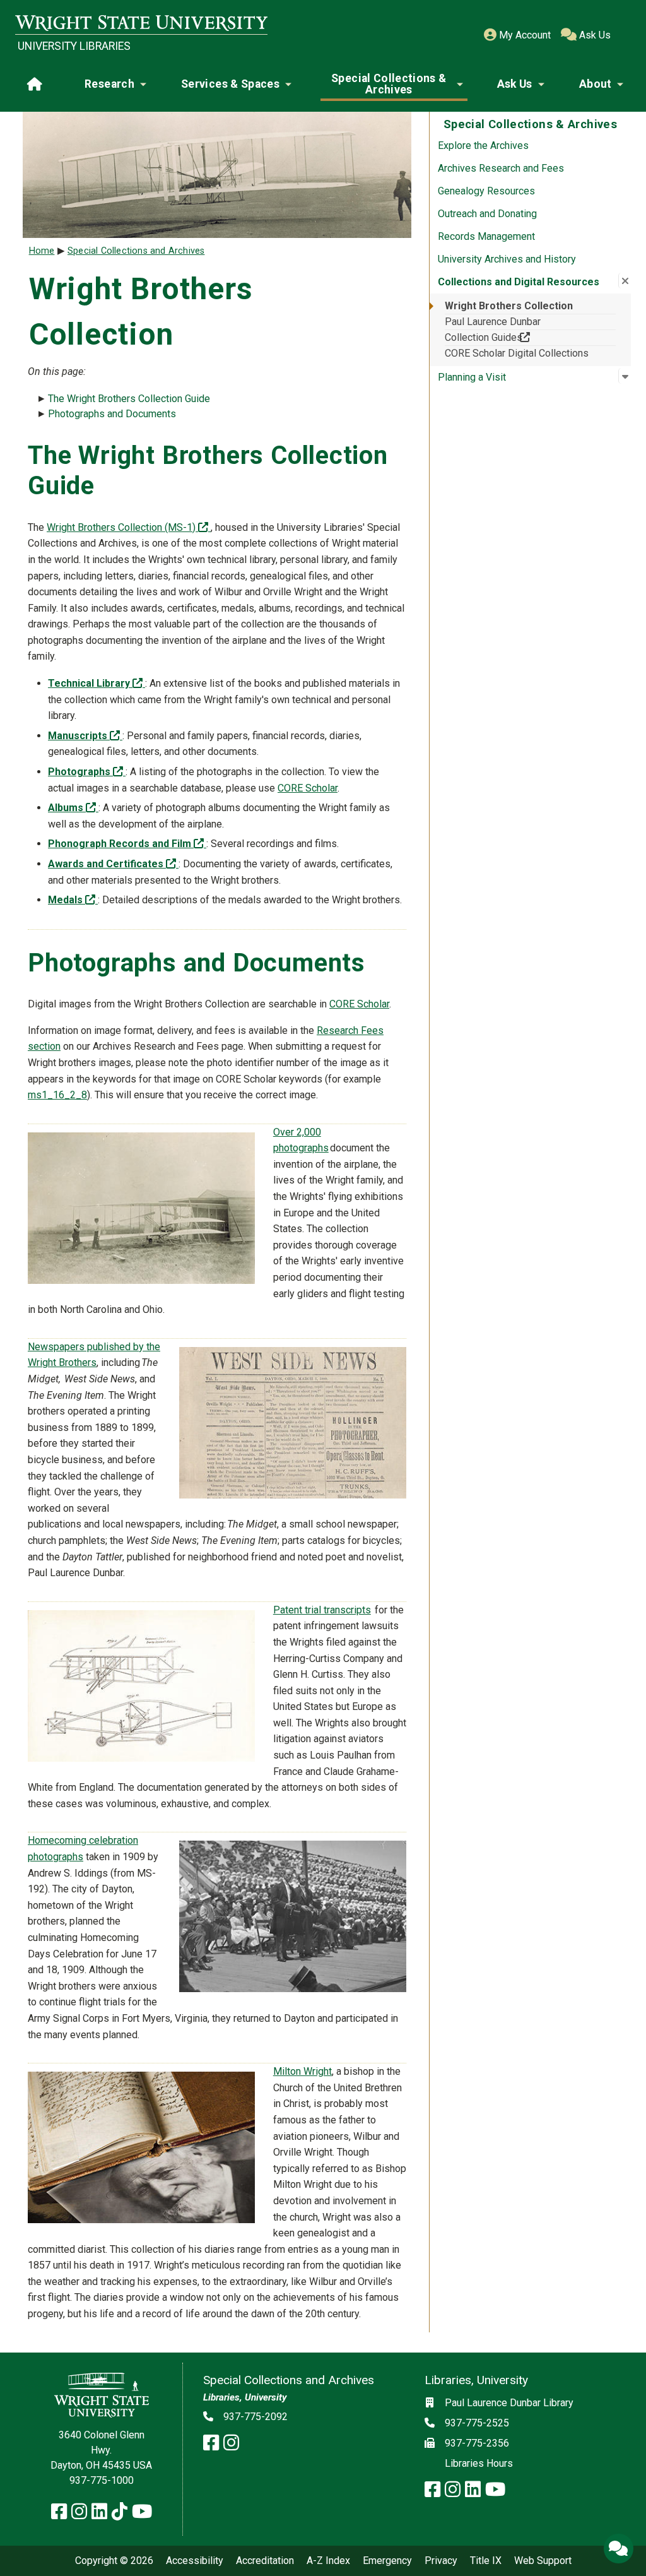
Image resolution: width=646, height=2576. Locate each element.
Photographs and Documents (112, 414)
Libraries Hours (479, 2463)
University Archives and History (507, 259)
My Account (524, 35)
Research (109, 84)
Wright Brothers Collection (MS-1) (129, 527)
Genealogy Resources (486, 191)
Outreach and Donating (487, 214)
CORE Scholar (308, 788)
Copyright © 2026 (114, 2561)
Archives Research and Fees (501, 168)
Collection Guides (505, 337)
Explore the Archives (483, 145)
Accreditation (265, 2561)
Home (42, 251)
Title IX (486, 2561)
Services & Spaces (230, 84)
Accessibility (195, 2561)
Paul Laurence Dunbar (493, 322)
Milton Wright (302, 2071)
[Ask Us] (618, 2548)
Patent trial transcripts (322, 1610)
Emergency (387, 2561)
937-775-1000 (102, 2480)
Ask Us (594, 35)
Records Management (486, 236)
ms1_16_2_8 (57, 1095)
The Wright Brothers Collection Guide (129, 399)
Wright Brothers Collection (509, 306)
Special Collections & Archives (389, 84)
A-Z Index (328, 2561)
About (596, 84)
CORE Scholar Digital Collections (517, 353)
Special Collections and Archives (136, 251)
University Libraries (74, 46)
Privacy (441, 2561)
